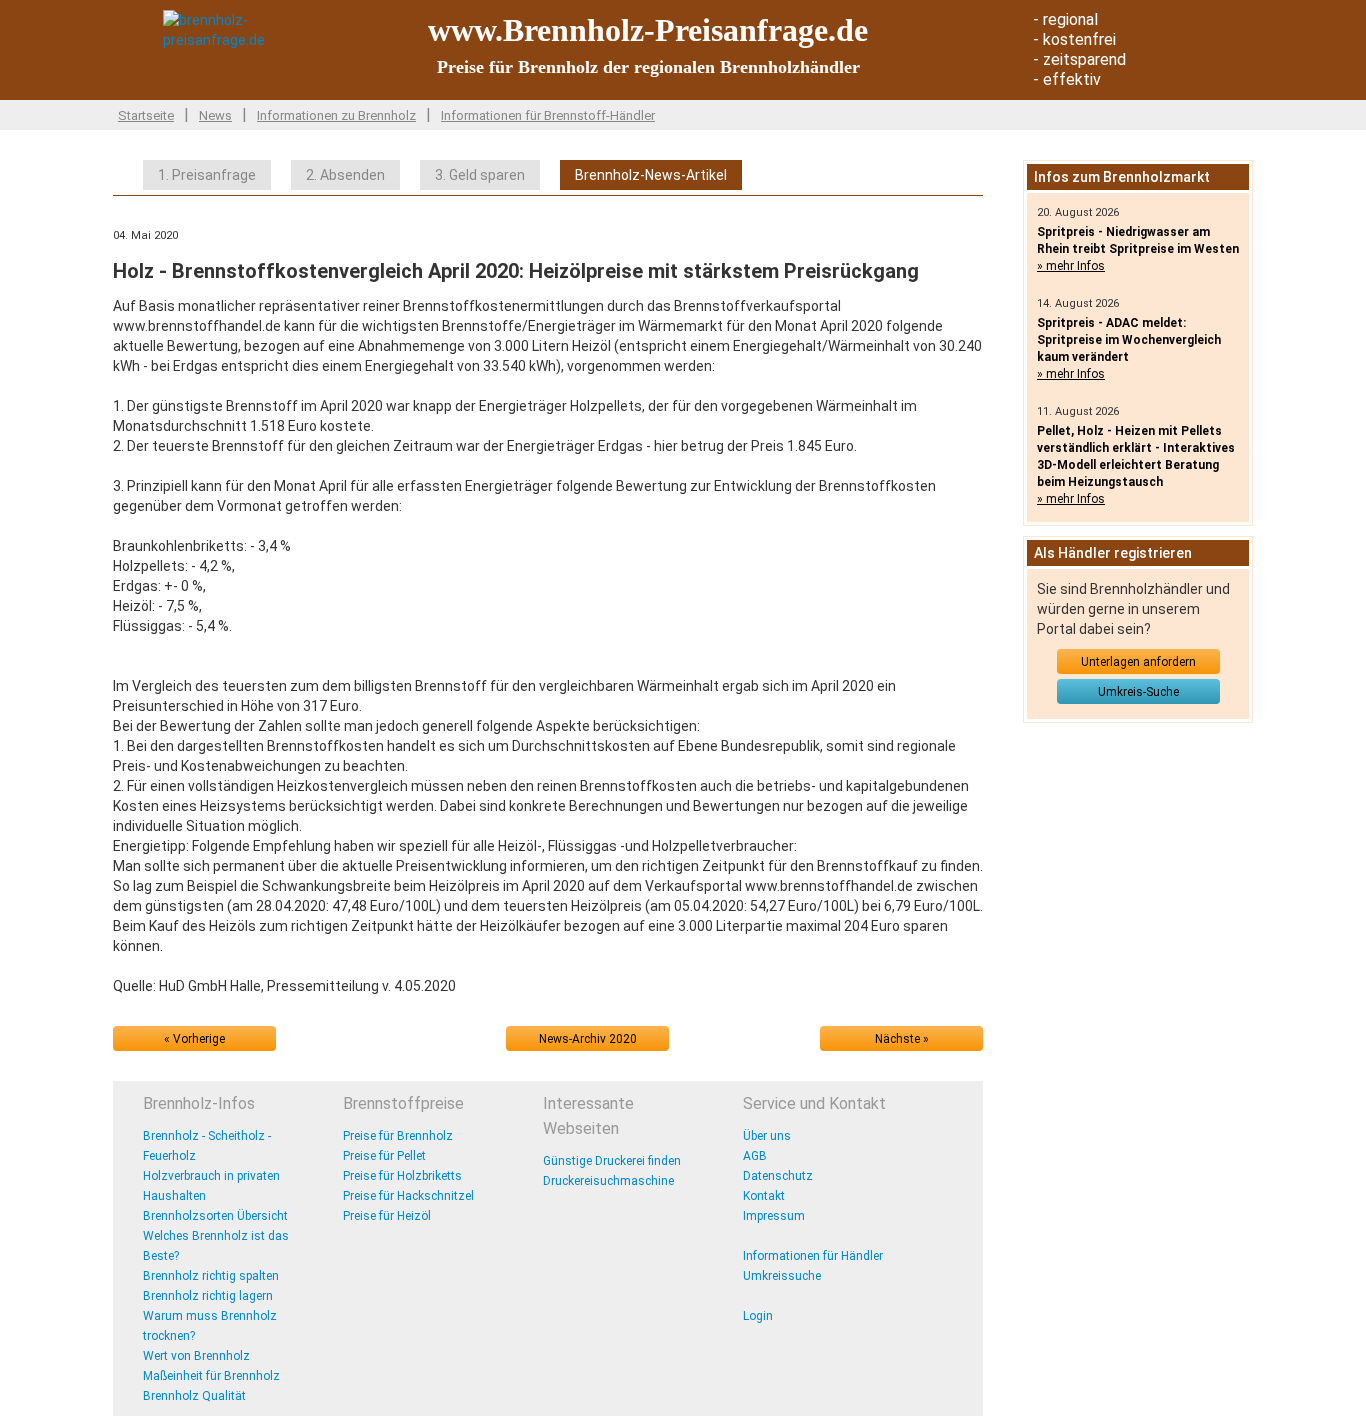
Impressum (774, 1216)
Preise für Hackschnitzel (408, 1196)
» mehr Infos (1071, 266)
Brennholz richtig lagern (208, 1296)
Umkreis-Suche (1138, 692)
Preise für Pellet (384, 1156)
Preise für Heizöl (387, 1216)
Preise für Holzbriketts (402, 1176)
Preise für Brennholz (398, 1136)
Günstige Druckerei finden (612, 1161)
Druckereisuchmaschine (608, 1181)
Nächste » (902, 1039)
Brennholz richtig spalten (211, 1276)
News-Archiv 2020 (588, 1039)
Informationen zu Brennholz (336, 115)
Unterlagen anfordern (1138, 662)
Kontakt (764, 1196)
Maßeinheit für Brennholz (211, 1376)
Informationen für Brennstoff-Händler (548, 115)
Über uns (767, 1136)
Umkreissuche (782, 1276)
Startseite (146, 115)
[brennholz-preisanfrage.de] (248, 29)
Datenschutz (778, 1176)
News (215, 115)
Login (758, 1316)
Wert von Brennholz (196, 1356)
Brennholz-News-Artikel (651, 175)
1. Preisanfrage (207, 175)
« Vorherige (194, 1039)
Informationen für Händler (813, 1256)
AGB (755, 1156)
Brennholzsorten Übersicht (215, 1216)
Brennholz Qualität (194, 1396)
